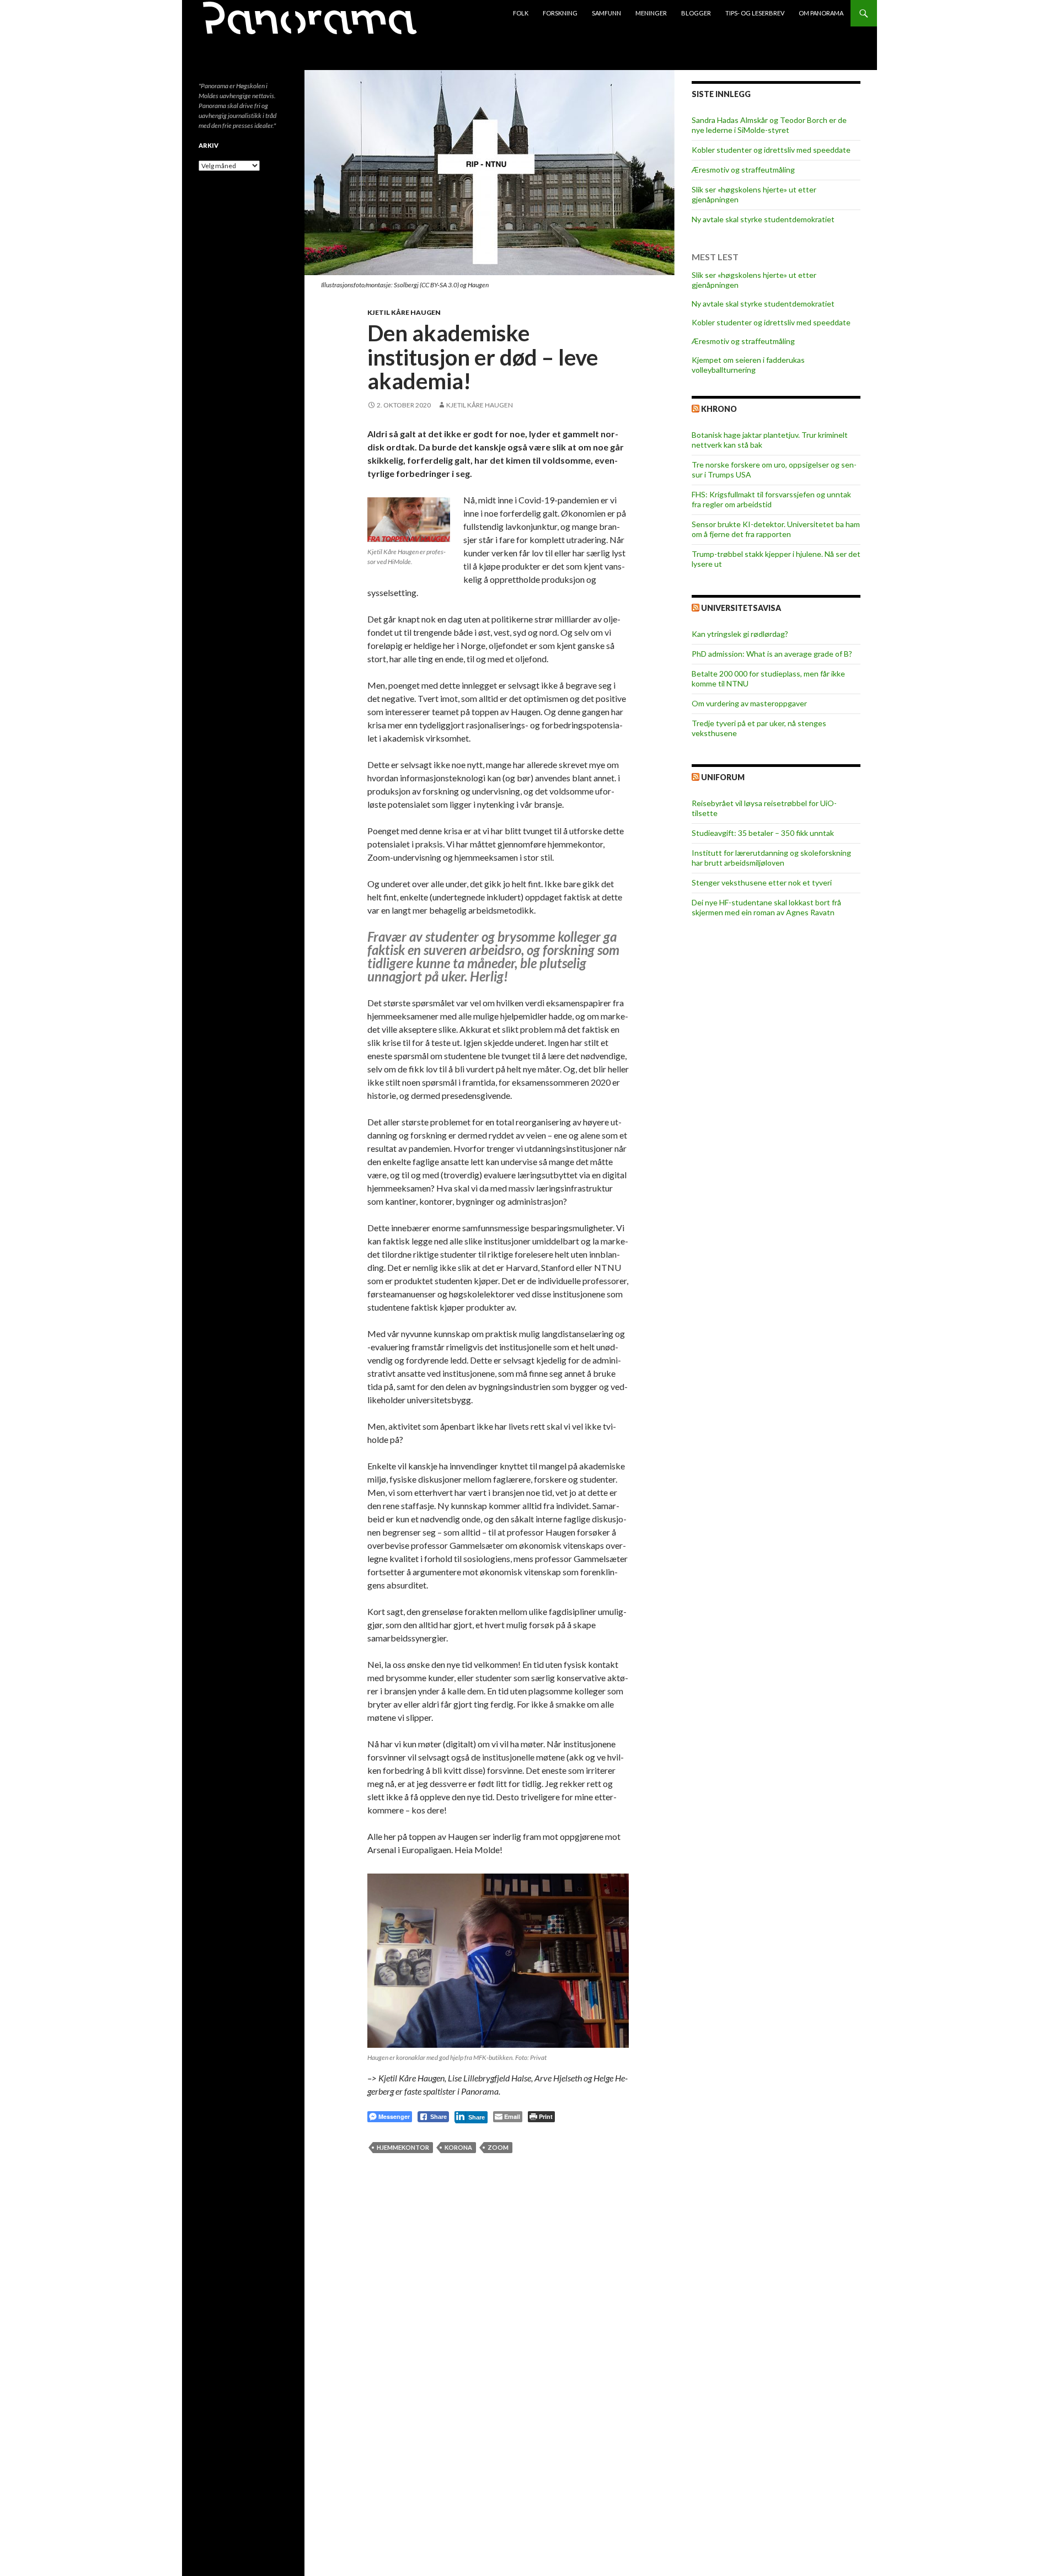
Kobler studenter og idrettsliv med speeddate (771, 150)
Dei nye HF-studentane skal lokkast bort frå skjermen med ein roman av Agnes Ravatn (766, 907)
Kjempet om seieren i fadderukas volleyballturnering (748, 365)
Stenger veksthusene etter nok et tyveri (762, 882)
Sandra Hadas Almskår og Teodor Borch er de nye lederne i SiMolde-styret (769, 125)
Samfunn (606, 13)
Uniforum (723, 777)
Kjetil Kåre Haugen (404, 312)
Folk (521, 13)
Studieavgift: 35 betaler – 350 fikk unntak (763, 833)
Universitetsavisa (741, 608)
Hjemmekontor (403, 2147)
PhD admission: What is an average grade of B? (772, 654)
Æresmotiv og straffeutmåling (743, 170)
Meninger (651, 13)
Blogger (696, 13)
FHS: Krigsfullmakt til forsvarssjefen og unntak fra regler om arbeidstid (771, 499)
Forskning (560, 13)
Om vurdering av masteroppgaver (749, 703)
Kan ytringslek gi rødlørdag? (740, 634)
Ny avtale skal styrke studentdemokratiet (763, 219)
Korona (458, 2147)
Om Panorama (821, 13)
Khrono (719, 409)
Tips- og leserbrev (755, 13)
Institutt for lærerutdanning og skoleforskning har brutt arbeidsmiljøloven (771, 858)
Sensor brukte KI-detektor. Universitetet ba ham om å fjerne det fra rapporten (776, 529)
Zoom (498, 2147)
